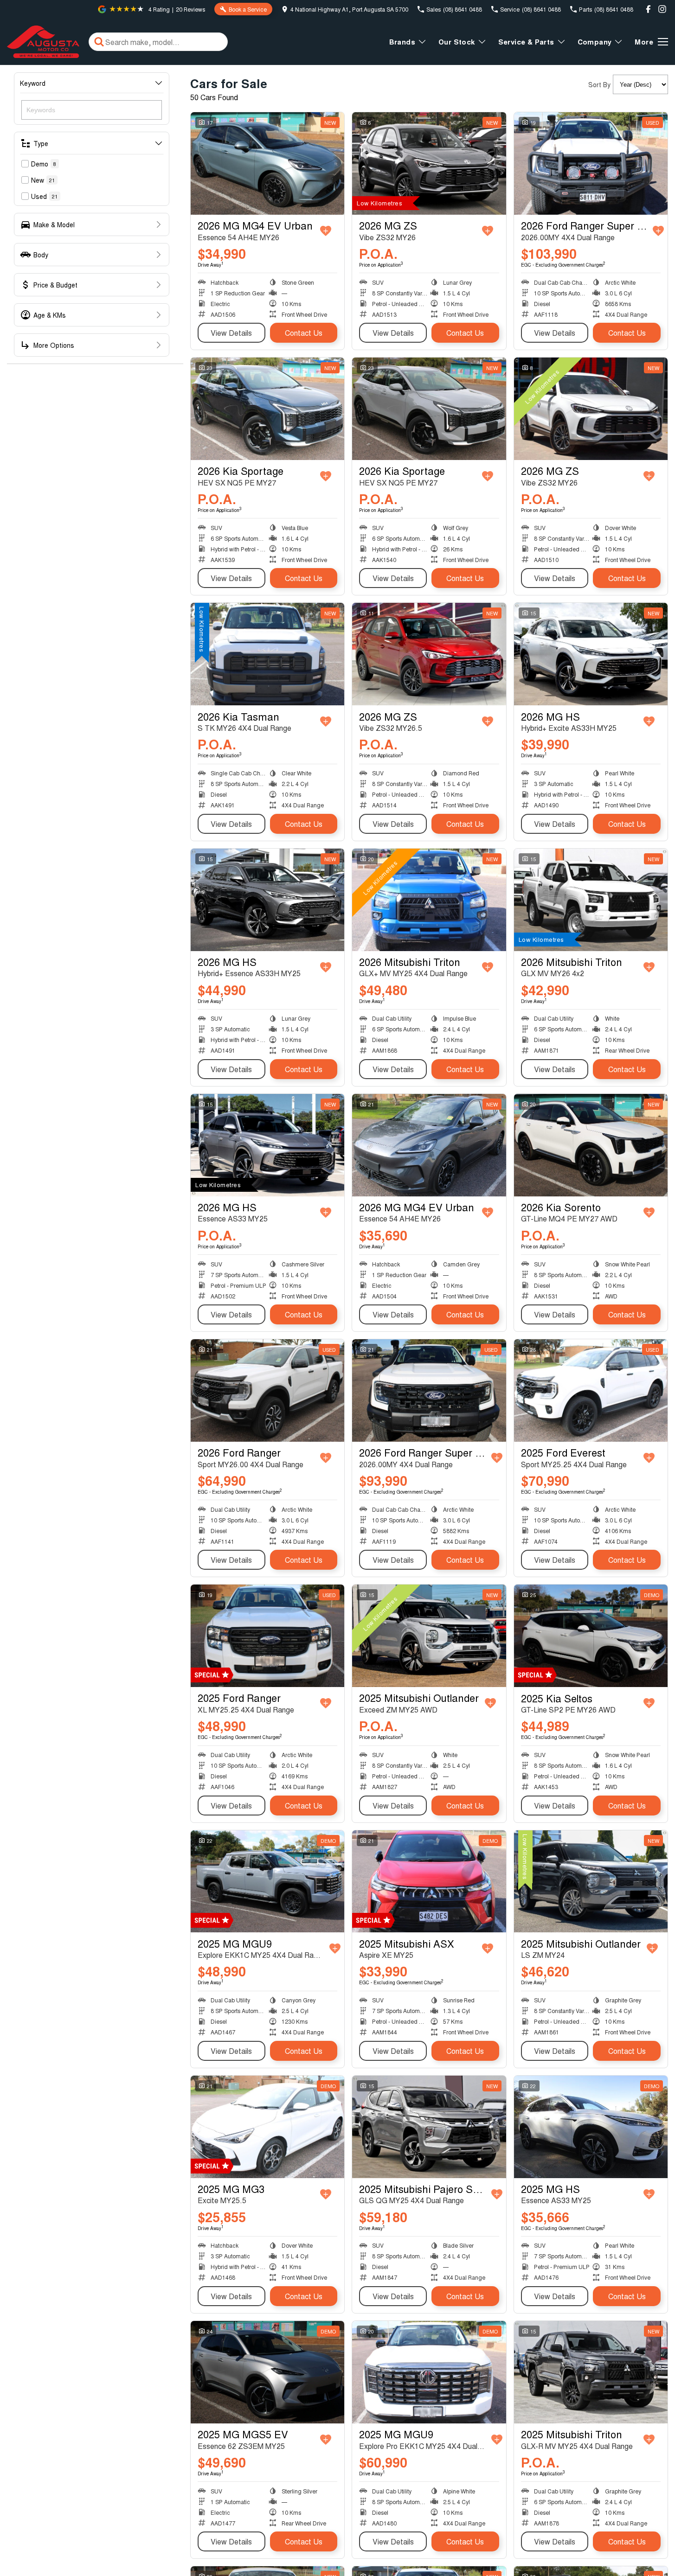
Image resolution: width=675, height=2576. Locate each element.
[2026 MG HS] (591, 654)
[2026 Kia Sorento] (591, 1145)
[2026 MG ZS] (429, 163)
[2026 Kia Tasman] (267, 654)
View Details (231, 333)
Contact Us (304, 333)
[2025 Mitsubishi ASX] (429, 1882)
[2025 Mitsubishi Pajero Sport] (429, 2127)
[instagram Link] (662, 9)
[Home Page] (43, 42)
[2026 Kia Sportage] (267, 409)
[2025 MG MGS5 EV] (267, 2372)
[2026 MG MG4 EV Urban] (267, 163)
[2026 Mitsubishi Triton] (429, 900)
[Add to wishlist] (326, 231)
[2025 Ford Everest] (591, 1390)
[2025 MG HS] (591, 2127)
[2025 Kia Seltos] (591, 1636)
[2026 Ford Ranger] (267, 1390)
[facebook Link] (648, 9)
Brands (402, 42)
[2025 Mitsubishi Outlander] (429, 1636)
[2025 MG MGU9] (267, 1882)
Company (595, 42)
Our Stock (457, 42)
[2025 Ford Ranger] (267, 1636)
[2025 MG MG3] (267, 2127)
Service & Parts (526, 42)
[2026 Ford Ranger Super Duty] (591, 163)
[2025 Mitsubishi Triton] (591, 2372)
